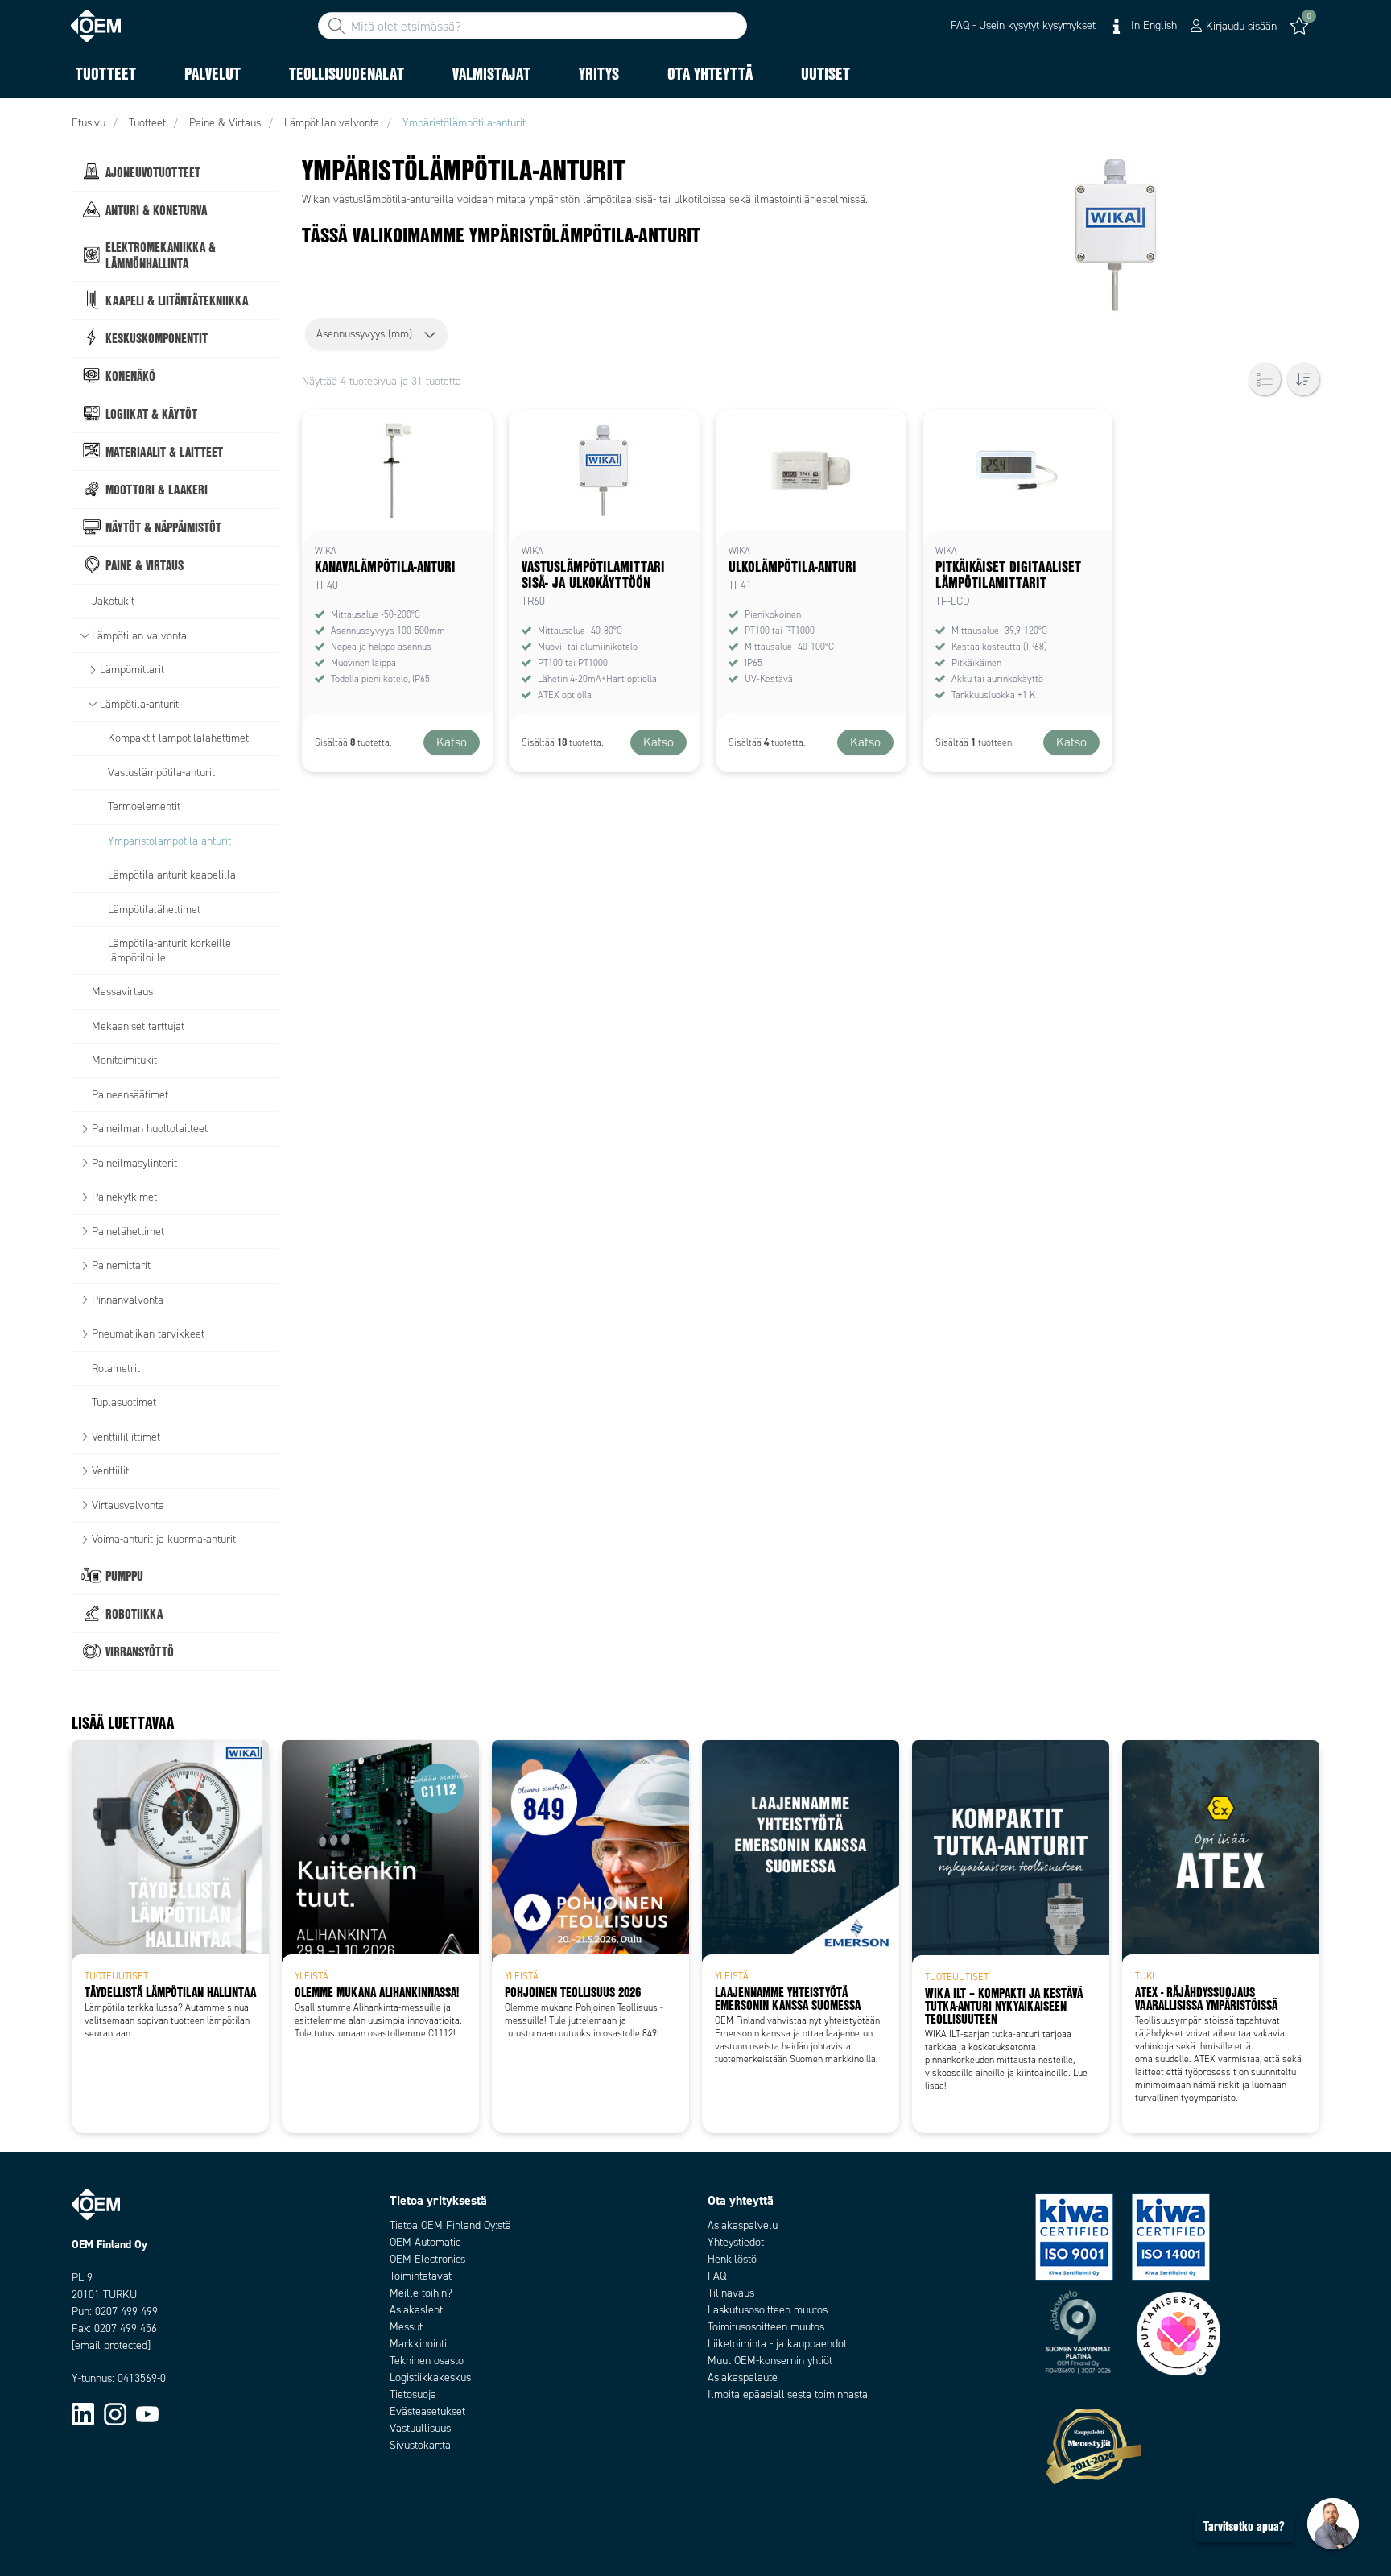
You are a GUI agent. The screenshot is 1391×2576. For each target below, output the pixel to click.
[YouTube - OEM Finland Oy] (147, 2414)
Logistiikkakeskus (430, 2378)
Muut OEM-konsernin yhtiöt (770, 2361)
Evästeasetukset (427, 2411)
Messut (406, 2327)
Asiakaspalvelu (743, 2225)
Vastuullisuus (420, 2428)
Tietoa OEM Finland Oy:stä (450, 2225)
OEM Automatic (425, 2242)
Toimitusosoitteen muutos (766, 2327)
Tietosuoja (413, 2394)
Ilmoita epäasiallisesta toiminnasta (788, 2394)
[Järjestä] (1303, 379)
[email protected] (111, 2345)
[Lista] (1265, 379)
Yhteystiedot (736, 2242)
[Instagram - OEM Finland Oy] (115, 2414)
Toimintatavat (421, 2276)
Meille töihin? (421, 2293)
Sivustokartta (420, 2445)
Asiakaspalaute (743, 2378)
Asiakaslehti (417, 2310)
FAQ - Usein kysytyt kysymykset (1023, 25)
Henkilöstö (732, 2259)
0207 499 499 (126, 2311)
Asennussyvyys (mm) (364, 334)
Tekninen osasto (427, 2361)
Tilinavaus (731, 2293)
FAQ (717, 2276)
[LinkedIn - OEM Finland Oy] (83, 2414)
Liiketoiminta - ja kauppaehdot (777, 2344)
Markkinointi (418, 2344)
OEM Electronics (427, 2259)
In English (1152, 25)
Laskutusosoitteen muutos (768, 2310)
